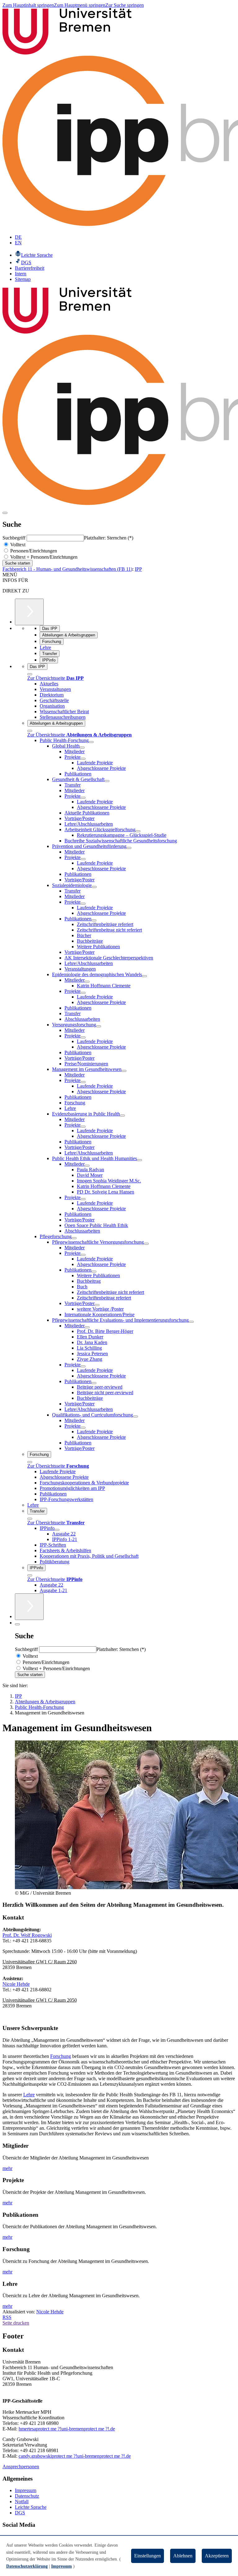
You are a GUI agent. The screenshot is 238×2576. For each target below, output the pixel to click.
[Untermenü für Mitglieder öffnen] (87, 982)
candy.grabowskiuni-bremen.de (75, 2456)
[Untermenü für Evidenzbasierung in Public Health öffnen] (122, 1116)
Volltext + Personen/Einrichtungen (43, 557)
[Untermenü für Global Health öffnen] (82, 748)
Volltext (17, 545)
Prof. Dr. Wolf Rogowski (27, 1935)
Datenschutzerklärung (27, 2566)
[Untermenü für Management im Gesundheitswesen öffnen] (124, 1071)
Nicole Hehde (16, 1984)
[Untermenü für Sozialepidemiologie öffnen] (94, 887)
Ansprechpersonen (21, 2467)
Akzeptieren (217, 2556)
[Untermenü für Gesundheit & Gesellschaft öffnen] (107, 781)
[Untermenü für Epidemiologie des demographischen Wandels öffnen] (144, 976)
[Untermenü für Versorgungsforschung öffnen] (99, 1026)
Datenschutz (27, 2496)
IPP (138, 569)
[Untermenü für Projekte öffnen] (83, 759)
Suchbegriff (15, 538)
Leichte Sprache (31, 2507)
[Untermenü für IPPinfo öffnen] (57, 1530)
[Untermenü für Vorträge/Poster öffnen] (97, 1305)
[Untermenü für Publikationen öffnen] (94, 920)
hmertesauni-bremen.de (67, 2429)
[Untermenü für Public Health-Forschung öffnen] (91, 742)
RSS (7, 2317)
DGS (20, 2513)
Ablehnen (183, 2556)
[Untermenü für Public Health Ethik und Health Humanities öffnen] (139, 1160)
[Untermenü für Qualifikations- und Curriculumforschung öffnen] (135, 1417)
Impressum (26, 2490)
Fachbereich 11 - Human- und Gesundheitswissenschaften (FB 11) (67, 569)
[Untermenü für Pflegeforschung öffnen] (74, 1238)
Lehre (29, 2095)
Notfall (22, 2502)
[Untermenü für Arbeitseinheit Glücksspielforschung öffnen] (138, 831)
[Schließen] (30, 674)
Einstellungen (148, 2556)
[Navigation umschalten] (5, 513)
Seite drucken (16, 2323)
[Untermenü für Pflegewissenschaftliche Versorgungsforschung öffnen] (146, 1244)
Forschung (61, 2056)
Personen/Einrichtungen (33, 551)
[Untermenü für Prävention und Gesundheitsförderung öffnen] (129, 848)
